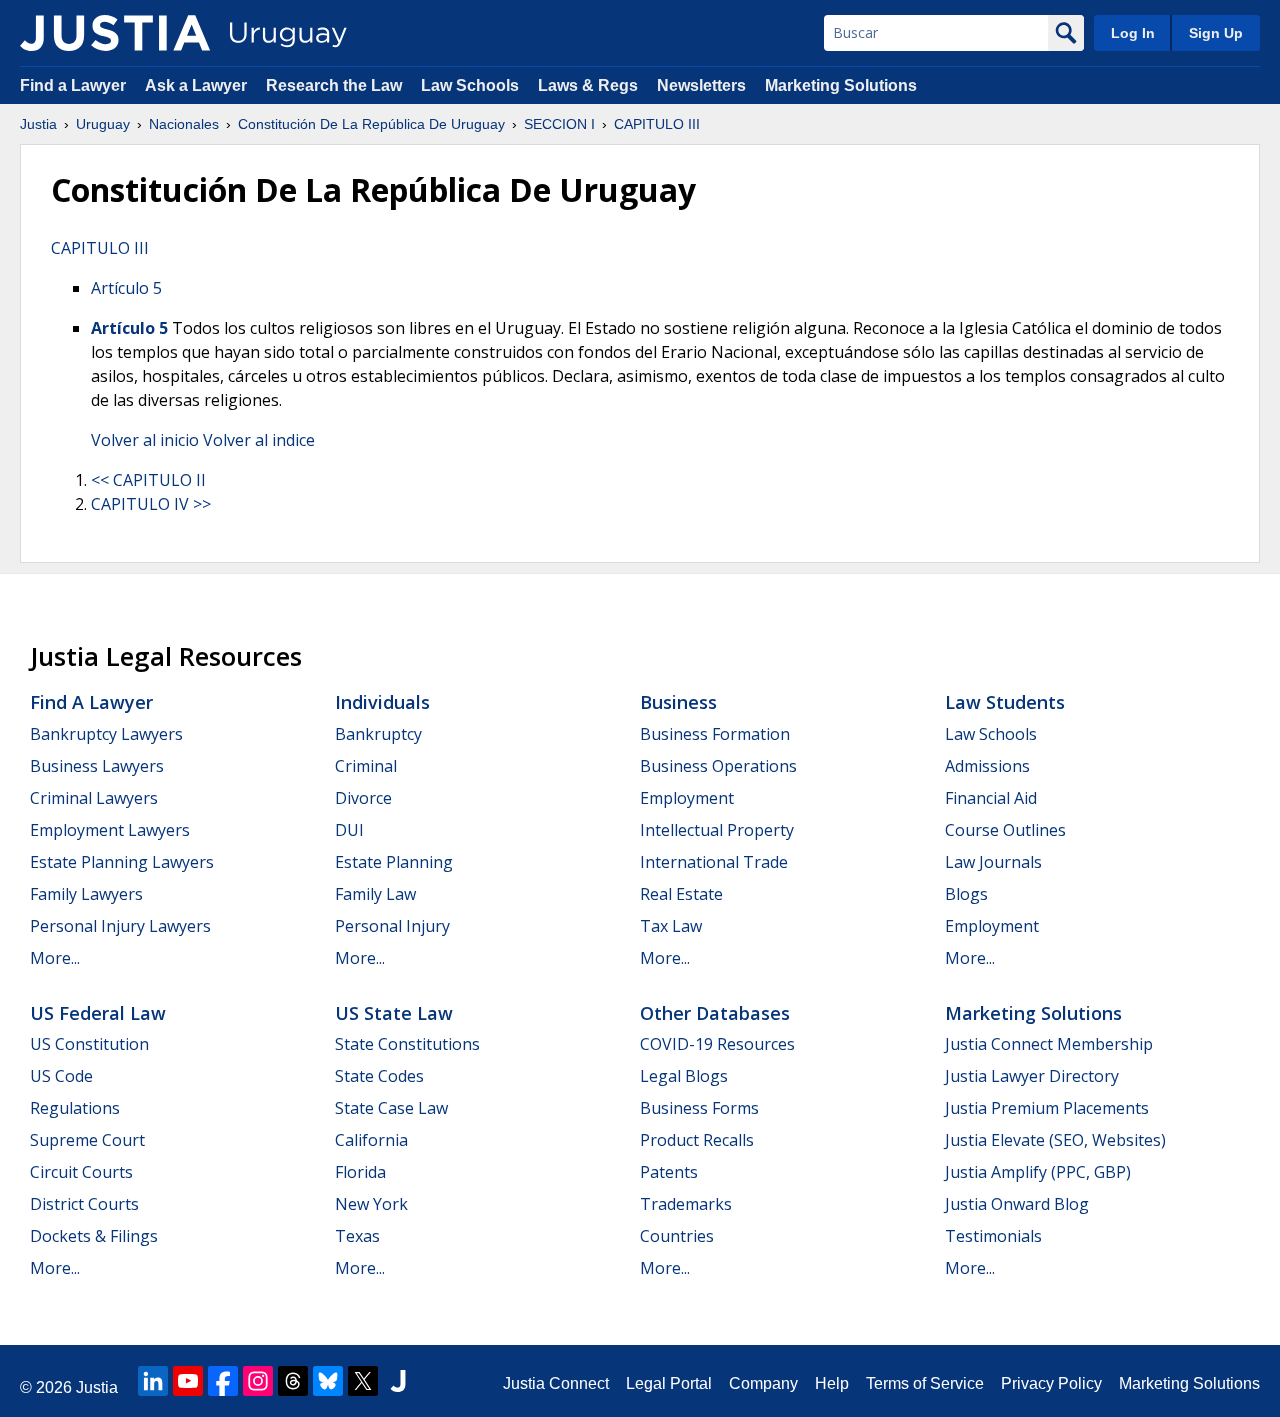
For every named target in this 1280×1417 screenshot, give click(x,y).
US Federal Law (98, 1013)
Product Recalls (697, 1140)
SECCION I (559, 124)
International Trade (714, 862)
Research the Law (334, 85)
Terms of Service (925, 1383)
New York (371, 1204)
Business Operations (718, 766)
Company (763, 1383)
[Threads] (293, 1381)
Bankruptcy (378, 734)
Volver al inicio (145, 440)
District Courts (84, 1204)
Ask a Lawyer (198, 85)
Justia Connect (556, 1383)
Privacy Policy (1051, 1383)
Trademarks (686, 1204)
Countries (677, 1236)
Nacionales (184, 124)
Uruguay (103, 124)
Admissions (987, 766)
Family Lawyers (86, 894)
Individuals (382, 702)
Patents (669, 1172)
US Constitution (89, 1044)
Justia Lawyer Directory (1032, 1076)
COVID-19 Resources (717, 1044)
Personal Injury (392, 926)
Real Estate (681, 894)
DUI (349, 830)
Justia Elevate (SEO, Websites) (1055, 1140)
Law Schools (470, 85)
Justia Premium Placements (1047, 1108)
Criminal (366, 766)
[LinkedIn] (153, 1381)
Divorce (363, 798)
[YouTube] (188, 1381)
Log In (1133, 33)
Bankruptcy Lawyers (106, 734)
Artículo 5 (126, 288)
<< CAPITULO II (148, 480)
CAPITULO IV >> (151, 504)
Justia (38, 124)
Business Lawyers (97, 766)
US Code (61, 1076)
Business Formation (715, 734)
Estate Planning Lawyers (122, 862)
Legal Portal (669, 1383)
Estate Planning (394, 862)
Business (678, 702)
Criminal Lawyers (94, 798)
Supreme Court (87, 1140)
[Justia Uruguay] (115, 33)
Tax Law (671, 926)
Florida (360, 1172)
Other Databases (715, 1013)
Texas (357, 1236)
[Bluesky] (328, 1381)
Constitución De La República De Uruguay (371, 124)
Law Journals (993, 862)
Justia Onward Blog (1017, 1204)
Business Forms (699, 1108)
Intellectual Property (717, 830)
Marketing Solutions (841, 85)
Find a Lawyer (73, 85)
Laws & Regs (588, 85)
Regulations (75, 1108)
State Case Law (391, 1108)
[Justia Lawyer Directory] (398, 1381)
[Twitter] (363, 1381)
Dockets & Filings (94, 1236)
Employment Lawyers (110, 830)
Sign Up (1216, 33)
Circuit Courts (81, 1172)
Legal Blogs (684, 1076)
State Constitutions (407, 1044)
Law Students (1005, 702)
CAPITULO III (657, 124)
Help (832, 1383)
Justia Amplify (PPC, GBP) (1038, 1172)
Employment (687, 798)
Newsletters (701, 85)
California (371, 1140)
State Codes (379, 1076)
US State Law (394, 1013)
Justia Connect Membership (1049, 1044)
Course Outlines (1005, 830)
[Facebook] (223, 1381)
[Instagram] (258, 1381)
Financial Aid (991, 798)
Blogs (966, 894)
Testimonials (993, 1236)
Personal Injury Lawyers (120, 926)
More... (55, 958)
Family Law (375, 894)
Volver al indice (259, 440)
